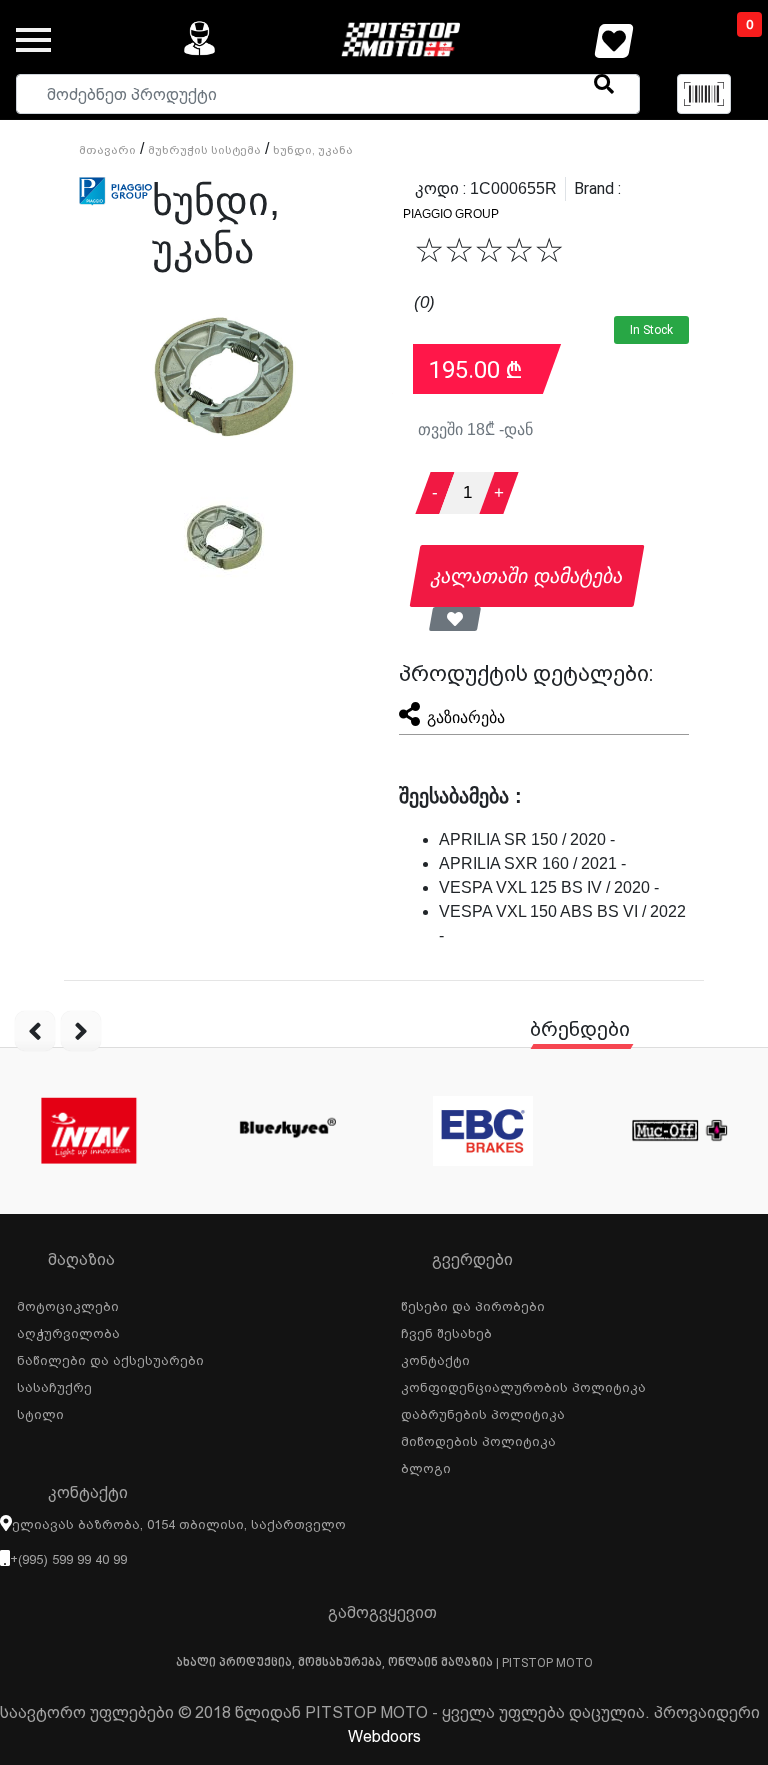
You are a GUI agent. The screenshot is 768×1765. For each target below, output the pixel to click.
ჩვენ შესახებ (446, 1331)
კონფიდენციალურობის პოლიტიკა (523, 1385)
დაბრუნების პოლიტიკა (483, 1412)
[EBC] (482, 1131)
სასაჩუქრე (54, 1385)
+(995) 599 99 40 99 (68, 1559)
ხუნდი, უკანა (313, 150)
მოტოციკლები (68, 1304)
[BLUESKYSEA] (285, 1131)
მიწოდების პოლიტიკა (478, 1439)
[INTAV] (88, 1131)
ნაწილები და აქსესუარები (110, 1358)
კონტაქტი (435, 1358)
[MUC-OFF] (679, 1131)
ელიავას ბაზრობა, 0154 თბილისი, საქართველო (179, 1524)
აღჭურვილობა (68, 1331)
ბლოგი (426, 1466)
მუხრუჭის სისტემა (204, 150)
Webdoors (384, 1736)
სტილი (40, 1412)
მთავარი (107, 150)
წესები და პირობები (473, 1304)
